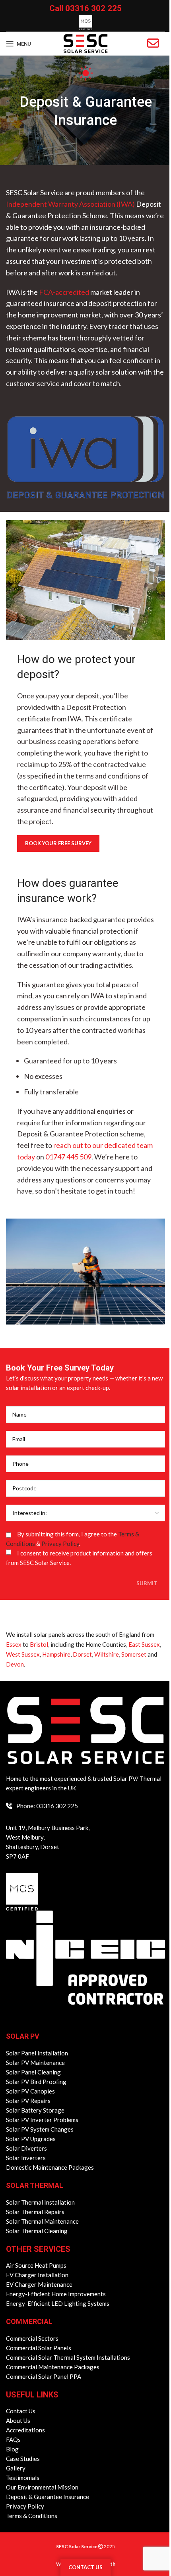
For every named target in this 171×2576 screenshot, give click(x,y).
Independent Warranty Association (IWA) (70, 204)
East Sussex (144, 1644)
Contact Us (21, 2411)
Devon (15, 1664)
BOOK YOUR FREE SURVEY (58, 843)
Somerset (134, 1654)
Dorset (82, 1654)
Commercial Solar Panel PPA (44, 2376)
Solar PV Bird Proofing (36, 2082)
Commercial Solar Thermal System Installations (68, 2357)
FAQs (13, 2440)
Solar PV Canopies (30, 2091)
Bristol (39, 1644)
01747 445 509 (68, 1157)
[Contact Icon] (153, 43)
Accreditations (25, 2430)
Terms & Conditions (32, 2516)
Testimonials (23, 2478)
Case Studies (23, 2459)
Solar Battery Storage (35, 2110)
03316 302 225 (93, 8)
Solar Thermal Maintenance (42, 2221)
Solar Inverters (26, 2158)
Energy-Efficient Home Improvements (56, 2294)
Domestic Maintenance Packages (50, 2167)
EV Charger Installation (37, 2275)
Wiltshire (107, 1654)
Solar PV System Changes (40, 2129)
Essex (14, 1644)
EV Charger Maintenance (39, 2284)
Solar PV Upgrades (31, 2139)
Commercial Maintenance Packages (53, 2367)
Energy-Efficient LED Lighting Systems (58, 2303)
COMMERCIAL (29, 2321)
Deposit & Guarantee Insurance (48, 2497)
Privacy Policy (60, 1544)
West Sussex (23, 1654)
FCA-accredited (64, 292)
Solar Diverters (26, 2148)
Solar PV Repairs (28, 2101)
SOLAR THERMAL (35, 2185)
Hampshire (56, 1654)
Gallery (16, 2468)
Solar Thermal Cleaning (37, 2231)
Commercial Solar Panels (39, 2348)
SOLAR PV (23, 2036)
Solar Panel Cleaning (33, 2072)
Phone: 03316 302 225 (47, 1806)
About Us (18, 2420)
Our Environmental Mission (42, 2487)
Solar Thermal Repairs (35, 2212)
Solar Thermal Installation (40, 2202)
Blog (12, 2449)
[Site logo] (85, 43)
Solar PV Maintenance (35, 2063)
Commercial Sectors (32, 2338)
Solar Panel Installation (37, 2053)
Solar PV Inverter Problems (42, 2120)
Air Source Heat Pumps (36, 2265)
